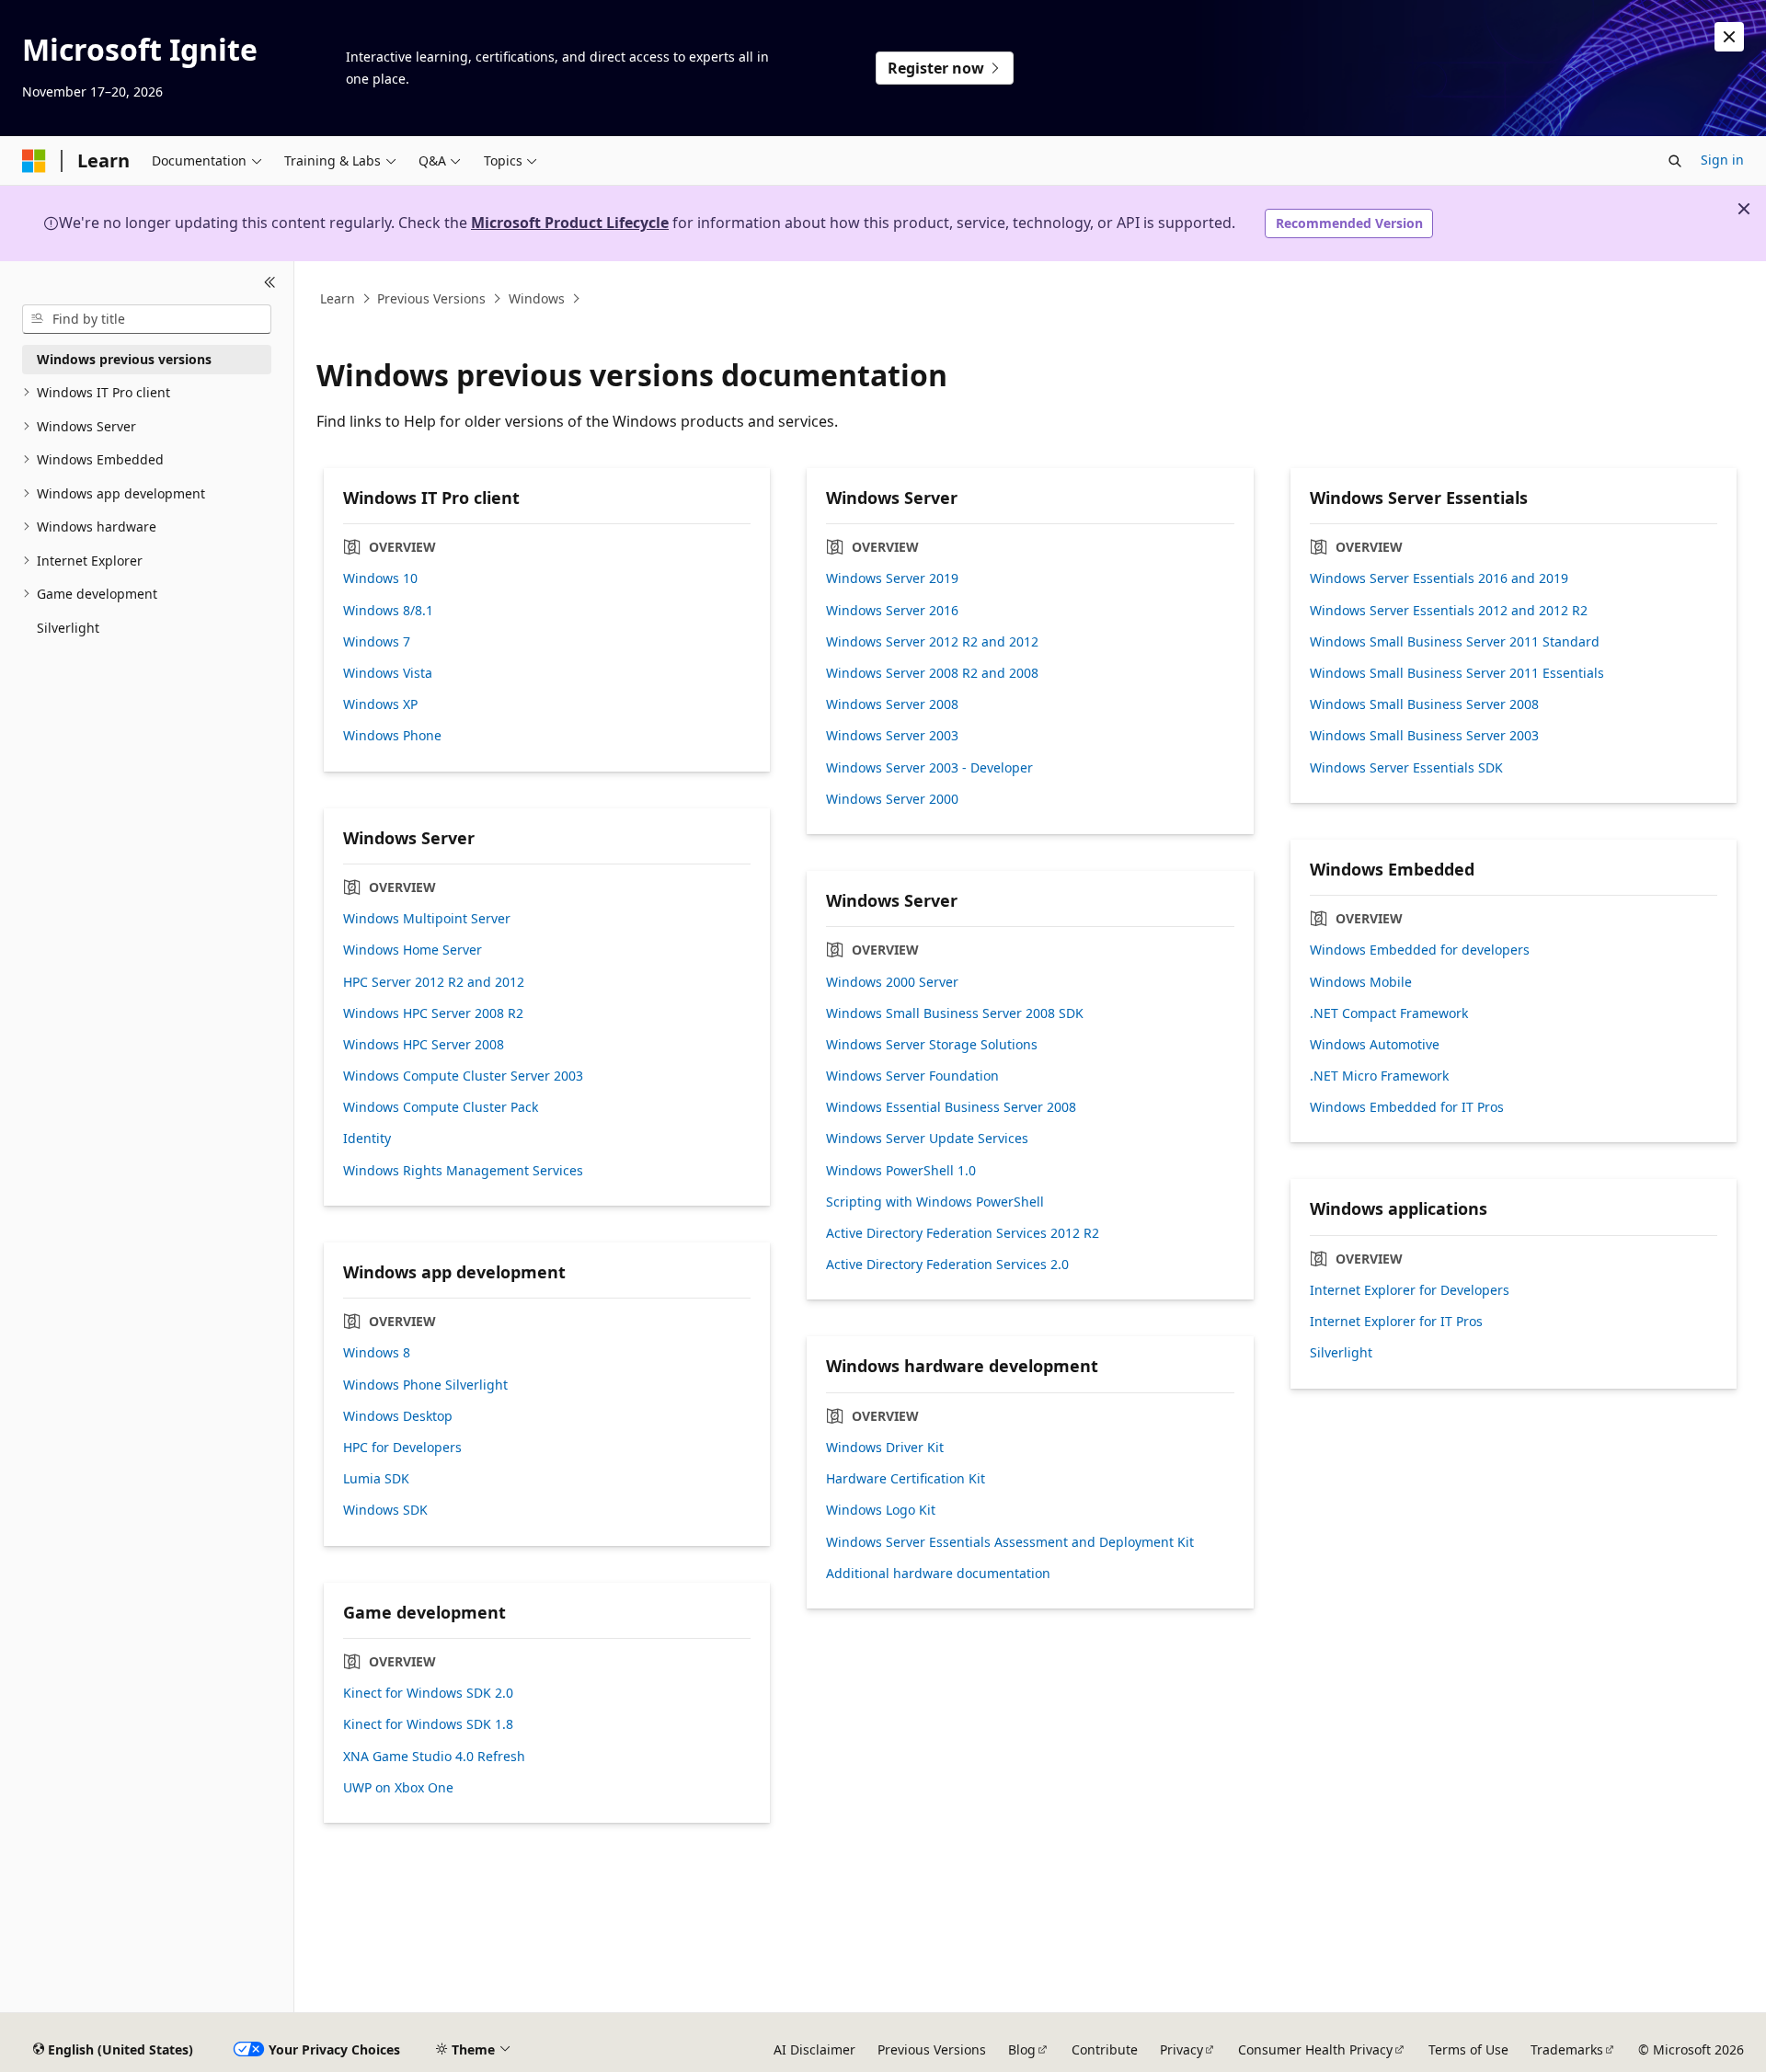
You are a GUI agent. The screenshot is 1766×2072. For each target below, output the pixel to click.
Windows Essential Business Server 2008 (951, 1107)
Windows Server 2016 (892, 611)
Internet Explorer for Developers (1410, 1290)
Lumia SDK (376, 1479)
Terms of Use (1468, 2049)
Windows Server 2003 (892, 736)
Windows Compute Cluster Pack (441, 1107)
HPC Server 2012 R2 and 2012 (434, 982)
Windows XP (380, 704)
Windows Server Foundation (912, 1076)
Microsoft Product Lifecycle (570, 223)
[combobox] (147, 319)
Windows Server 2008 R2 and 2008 (932, 673)
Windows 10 (380, 578)
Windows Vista (388, 673)
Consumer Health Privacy (1315, 2049)
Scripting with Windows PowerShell (935, 1202)
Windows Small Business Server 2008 (1424, 704)
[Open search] (1675, 161)
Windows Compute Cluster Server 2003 (463, 1076)
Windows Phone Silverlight (425, 1385)
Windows (537, 298)
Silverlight (1341, 1353)
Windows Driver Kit (885, 1448)
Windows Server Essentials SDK (1406, 768)
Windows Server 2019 (892, 578)
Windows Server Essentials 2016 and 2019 (1439, 578)
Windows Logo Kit (881, 1510)
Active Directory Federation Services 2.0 (947, 1265)
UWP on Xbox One (398, 1788)
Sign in (1722, 160)
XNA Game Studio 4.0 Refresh (434, 1757)
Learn (338, 298)
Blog (1022, 2049)
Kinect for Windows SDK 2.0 (428, 1693)
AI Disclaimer (814, 2049)
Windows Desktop (398, 1416)
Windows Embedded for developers (1420, 950)
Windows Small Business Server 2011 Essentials (1457, 673)
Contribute (1105, 2049)
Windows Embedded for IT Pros (1407, 1107)
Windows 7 (377, 642)
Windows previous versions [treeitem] (124, 359)
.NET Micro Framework (1379, 1076)
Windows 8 (377, 1353)
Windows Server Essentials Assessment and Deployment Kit (1010, 1542)
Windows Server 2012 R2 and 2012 (932, 642)
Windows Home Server (413, 950)
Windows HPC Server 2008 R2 (433, 1013)
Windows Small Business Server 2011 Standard (1455, 642)
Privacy (1181, 2049)
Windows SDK (385, 1510)
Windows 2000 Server (892, 982)
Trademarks (1567, 2049)
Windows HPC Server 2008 (424, 1045)
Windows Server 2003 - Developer (929, 768)
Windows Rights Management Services (463, 1171)
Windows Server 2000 (892, 799)
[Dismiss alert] (1729, 37)
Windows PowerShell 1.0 (901, 1171)
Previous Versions (431, 298)
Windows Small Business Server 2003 (1424, 736)
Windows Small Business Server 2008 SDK (955, 1013)
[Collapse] (270, 283)
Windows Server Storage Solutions (932, 1045)
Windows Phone (392, 736)
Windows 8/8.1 (388, 611)
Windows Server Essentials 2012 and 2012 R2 (1449, 611)
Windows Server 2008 (892, 704)
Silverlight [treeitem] (68, 628)
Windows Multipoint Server (427, 919)
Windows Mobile (1361, 982)
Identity (367, 1139)
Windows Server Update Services (927, 1139)
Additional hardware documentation (938, 1574)
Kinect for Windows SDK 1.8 (428, 1724)
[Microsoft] (34, 161)
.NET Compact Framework (1389, 1013)
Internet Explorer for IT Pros (1396, 1322)
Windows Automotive (1375, 1045)
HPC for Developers (402, 1448)
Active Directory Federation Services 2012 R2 (963, 1233)
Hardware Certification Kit (906, 1479)
